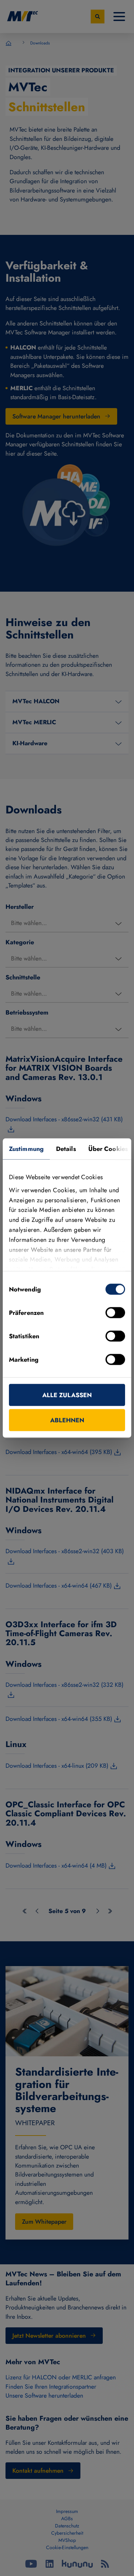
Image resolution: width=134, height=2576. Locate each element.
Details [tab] (66, 1149)
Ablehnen (67, 1420)
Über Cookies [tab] (108, 1149)
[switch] (115, 1313)
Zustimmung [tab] (26, 1149)
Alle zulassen (67, 1395)
